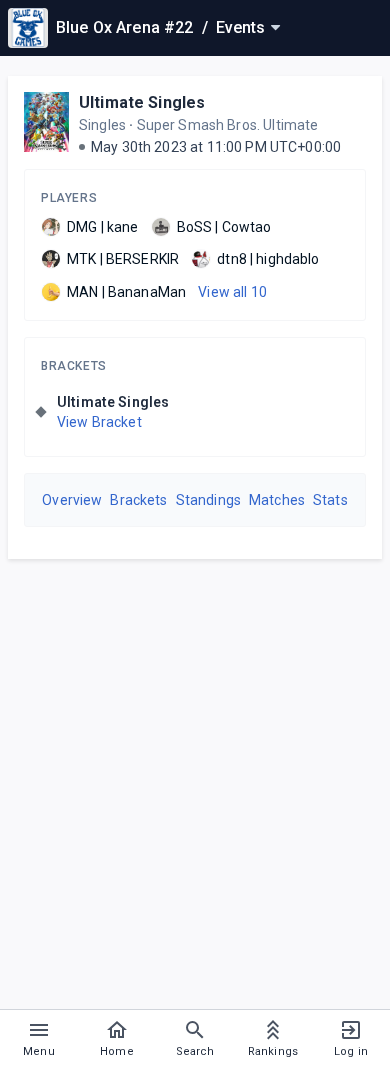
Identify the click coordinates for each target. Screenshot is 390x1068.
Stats (330, 500)
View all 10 (232, 292)
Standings (208, 500)
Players (69, 198)
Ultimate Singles (142, 102)
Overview (72, 500)
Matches (277, 500)
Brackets (74, 366)
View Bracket (99, 422)
